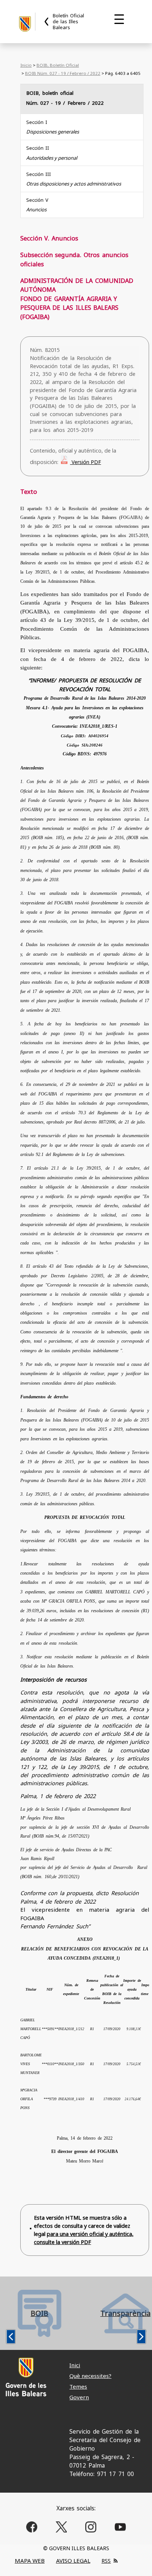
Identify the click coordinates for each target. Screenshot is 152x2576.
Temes (78, 2386)
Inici (75, 2365)
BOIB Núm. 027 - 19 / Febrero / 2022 (63, 73)
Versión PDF (86, 462)
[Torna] (47, 22)
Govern (79, 2397)
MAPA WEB (30, 2561)
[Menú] (119, 19)
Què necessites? (90, 2376)
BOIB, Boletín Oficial (58, 65)
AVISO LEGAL (73, 2561)
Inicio (26, 65)
